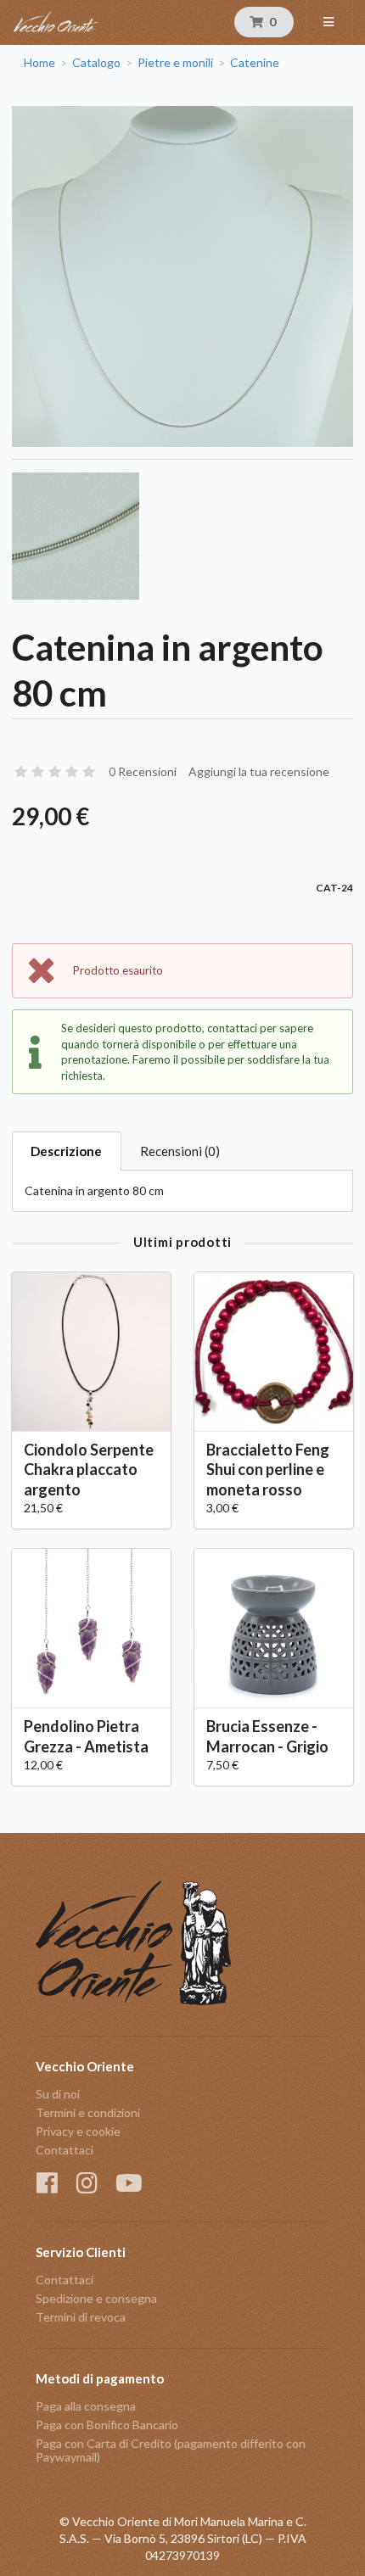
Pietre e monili (175, 63)
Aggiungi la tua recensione (259, 771)
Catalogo (96, 63)
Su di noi (58, 2094)
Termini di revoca (81, 2317)
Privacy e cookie (78, 2131)
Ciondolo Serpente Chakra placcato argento (89, 1469)
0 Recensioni (143, 771)
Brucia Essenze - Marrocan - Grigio (267, 1736)
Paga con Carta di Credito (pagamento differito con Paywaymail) (171, 2450)
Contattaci (65, 2150)
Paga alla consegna (86, 2406)
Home (39, 63)
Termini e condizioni (88, 2112)
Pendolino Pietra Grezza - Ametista (86, 1736)
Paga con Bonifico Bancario (107, 2425)
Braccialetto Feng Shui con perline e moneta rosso (268, 1469)
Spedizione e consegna (96, 2298)
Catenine (255, 63)
